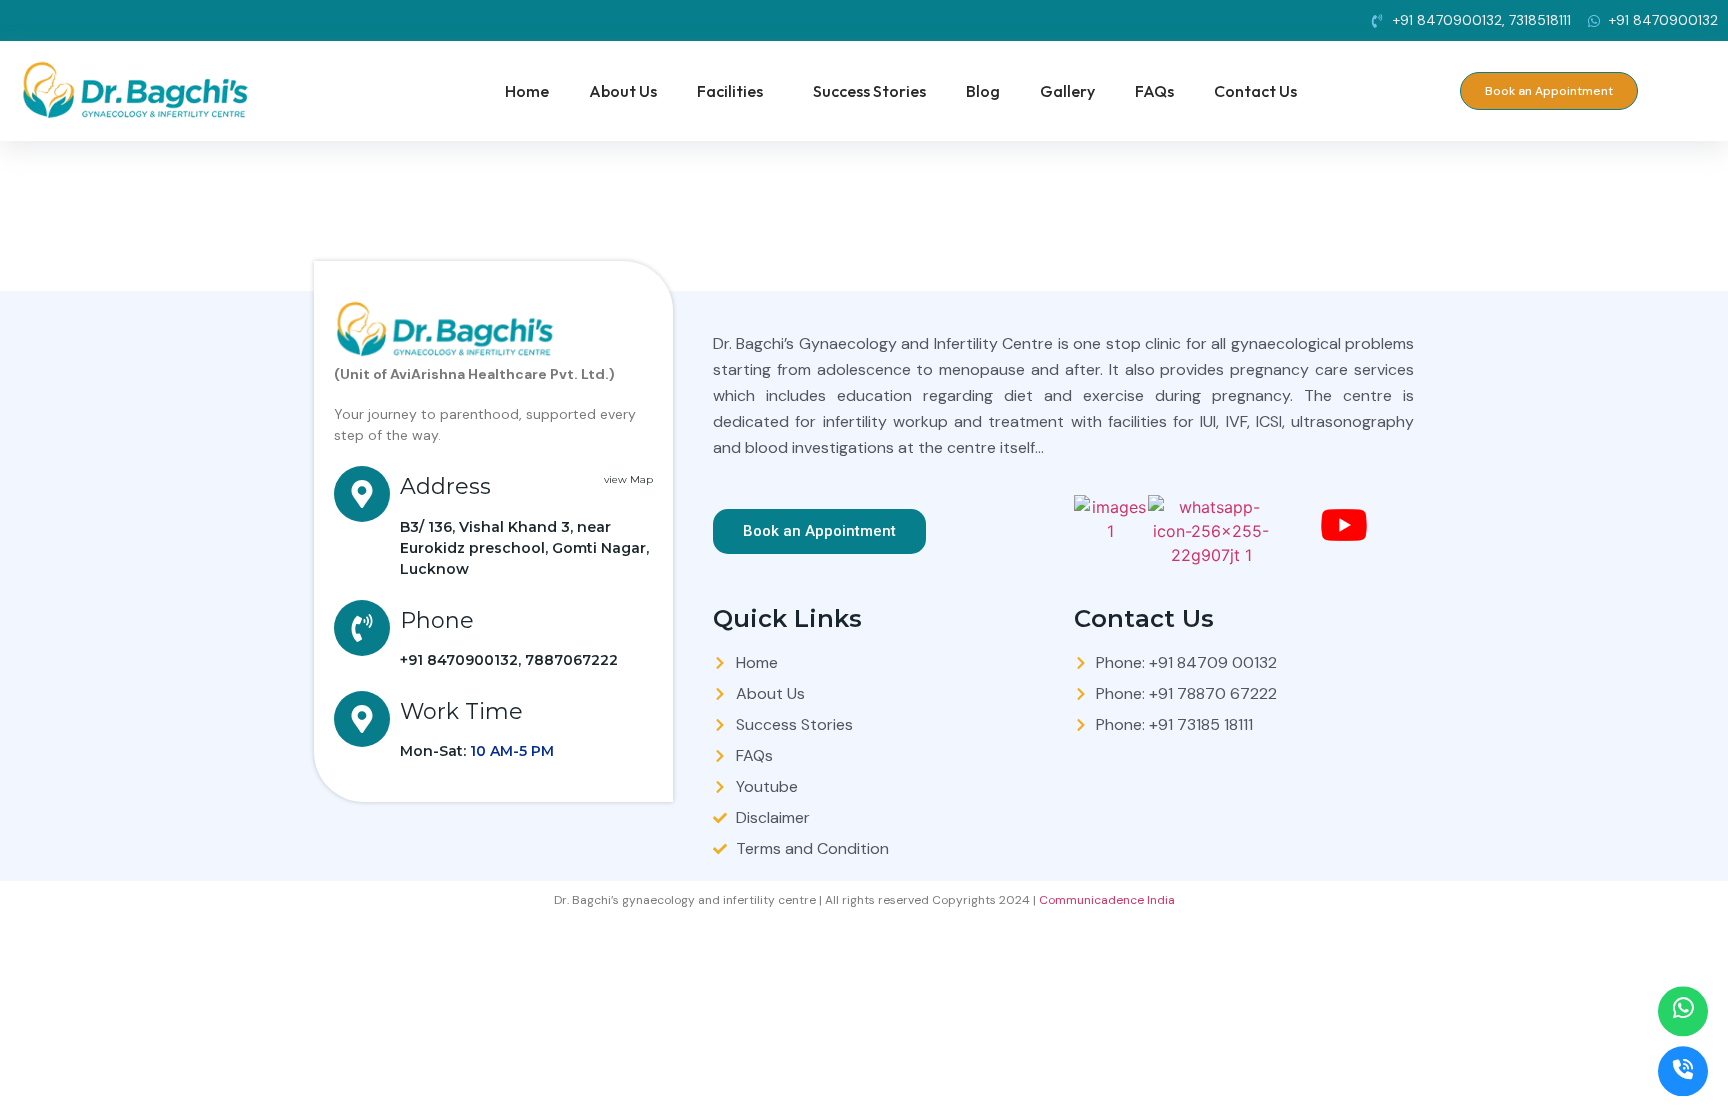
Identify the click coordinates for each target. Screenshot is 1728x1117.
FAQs (1154, 91)
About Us (623, 91)
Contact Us (1255, 91)
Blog (983, 91)
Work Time (461, 711)
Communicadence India (1107, 900)
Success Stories (869, 91)
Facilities (730, 91)
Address (445, 486)
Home (527, 91)
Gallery (1067, 91)
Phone (437, 620)
